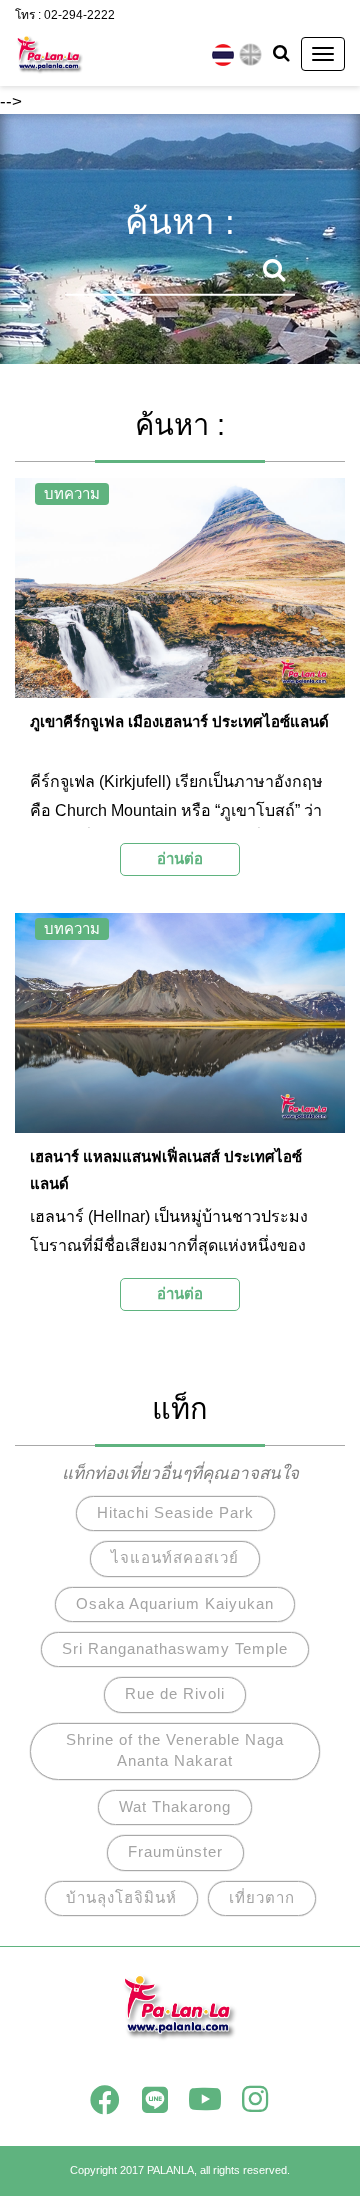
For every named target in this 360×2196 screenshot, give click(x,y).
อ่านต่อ (180, 858)
